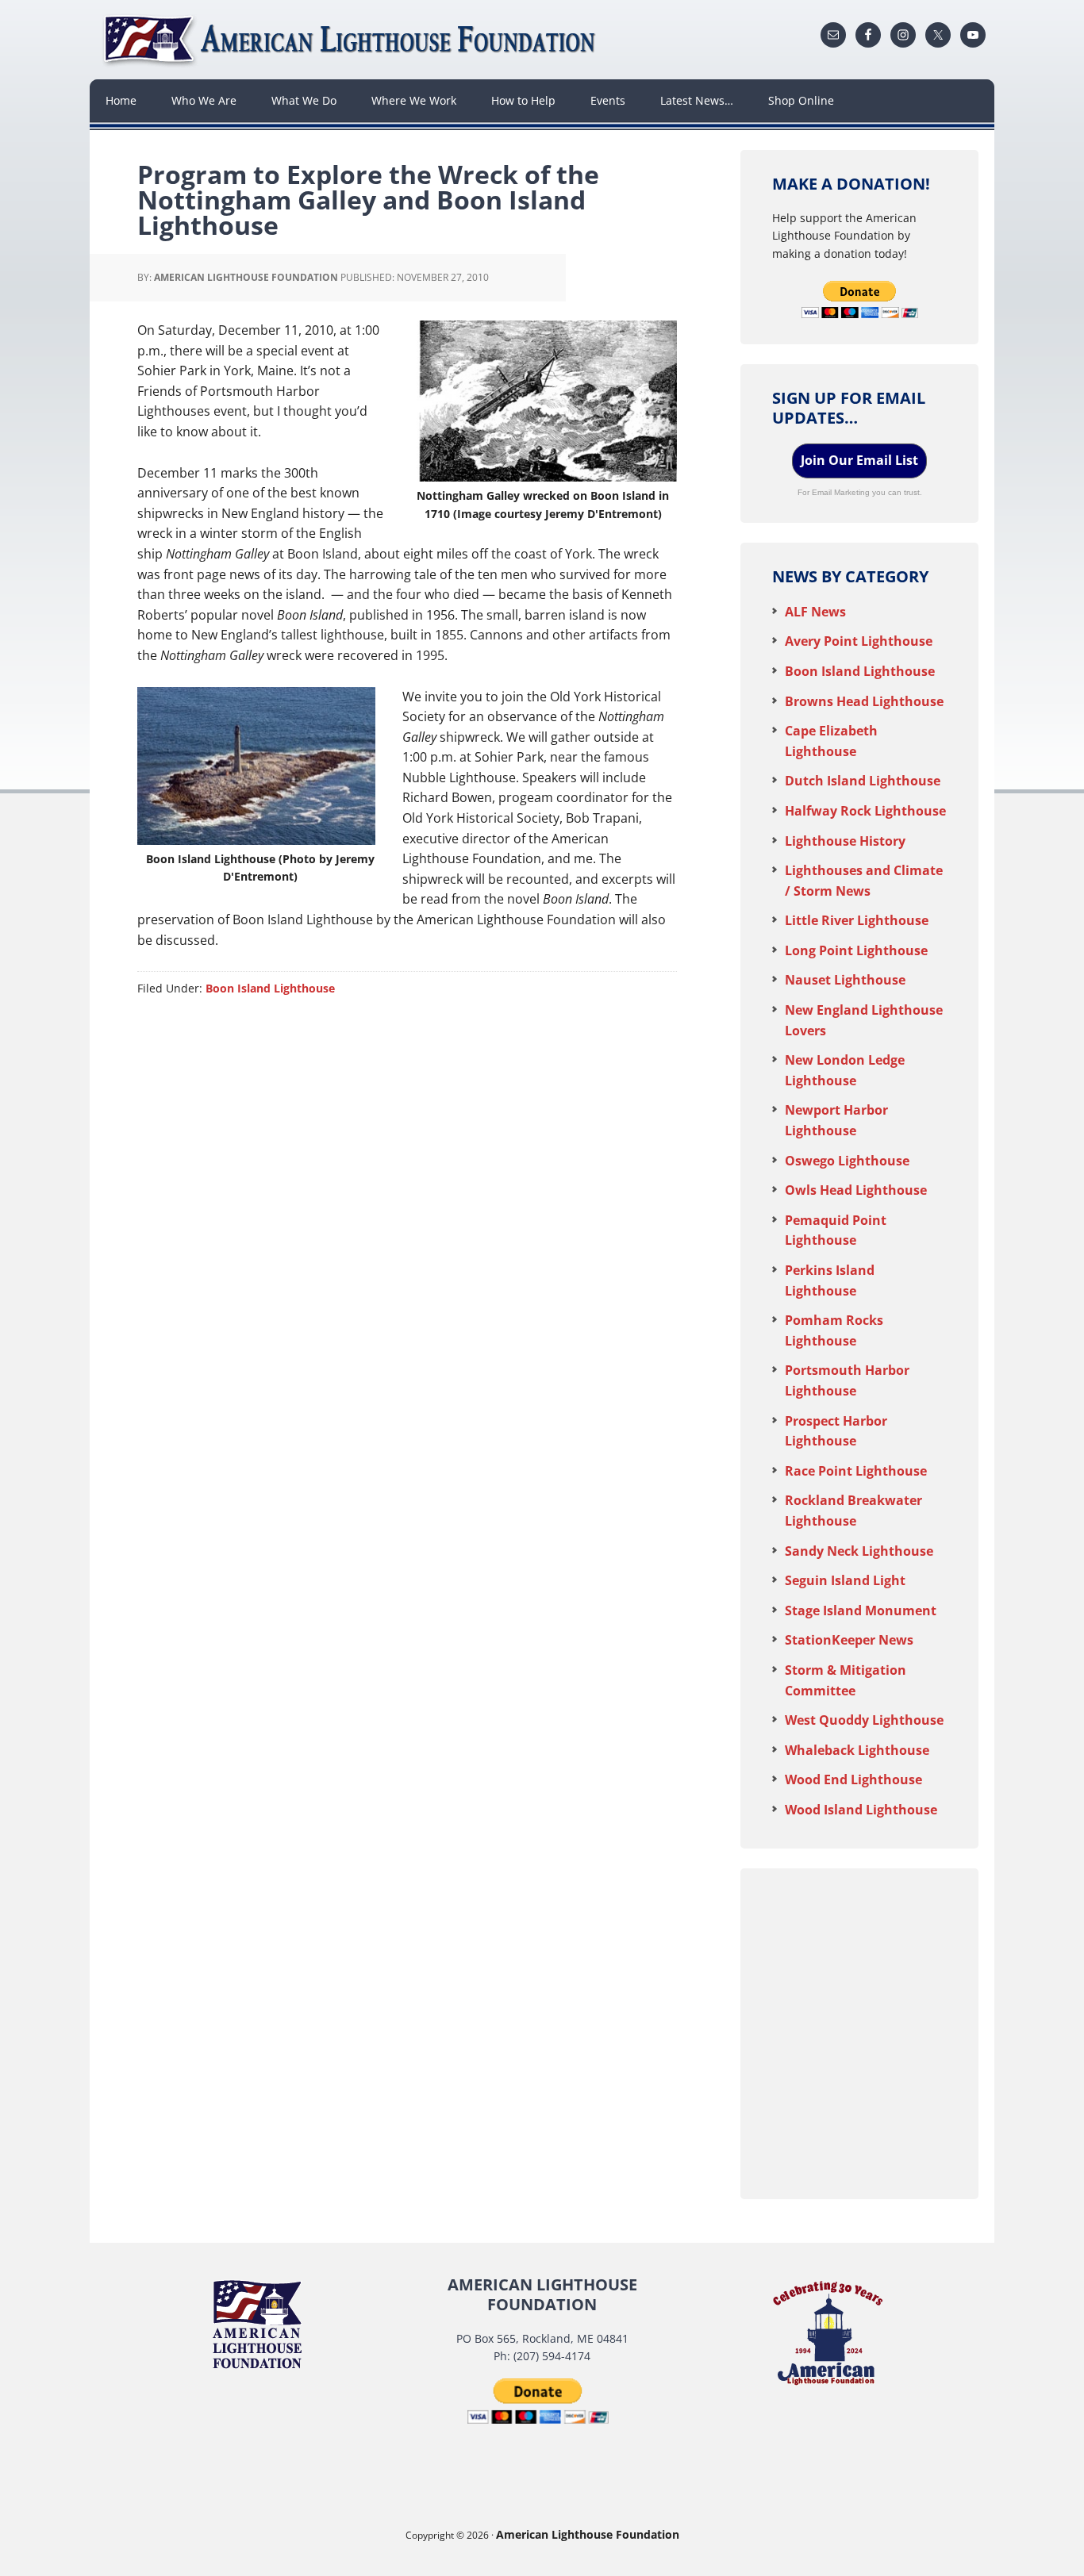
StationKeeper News (849, 1640)
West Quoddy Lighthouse (864, 1720)
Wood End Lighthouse (853, 1779)
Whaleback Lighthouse (857, 1750)
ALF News (815, 612)
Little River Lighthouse (857, 920)
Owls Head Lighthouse (856, 1190)
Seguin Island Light (845, 1580)
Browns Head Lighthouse (864, 701)
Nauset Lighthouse (845, 980)
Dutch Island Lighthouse (863, 781)
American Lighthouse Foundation (352, 40)
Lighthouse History (845, 841)
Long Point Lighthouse (856, 950)
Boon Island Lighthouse (270, 988)
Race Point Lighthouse (856, 1471)
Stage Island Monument (861, 1610)
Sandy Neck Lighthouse (859, 1551)
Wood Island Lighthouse (861, 1810)
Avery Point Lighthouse (859, 641)
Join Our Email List (859, 460)
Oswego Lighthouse (847, 1161)
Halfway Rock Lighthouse (865, 811)
